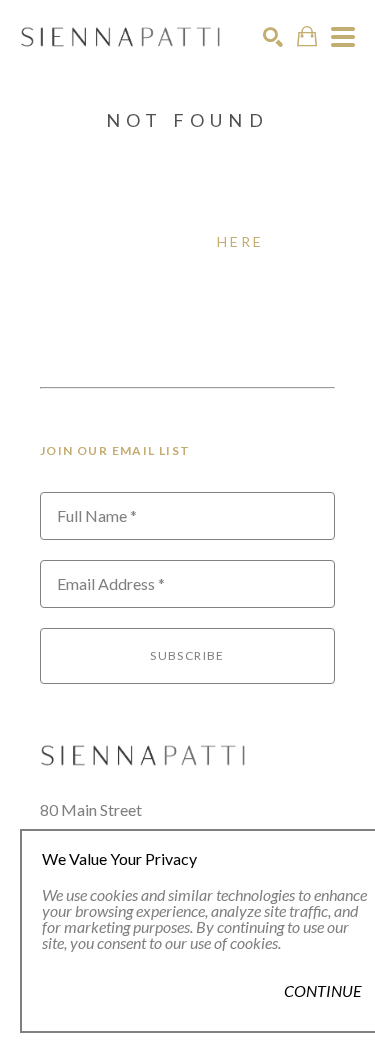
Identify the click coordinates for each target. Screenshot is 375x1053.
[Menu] (343, 37)
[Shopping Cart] (307, 36)
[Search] (273, 37)
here (241, 241)
